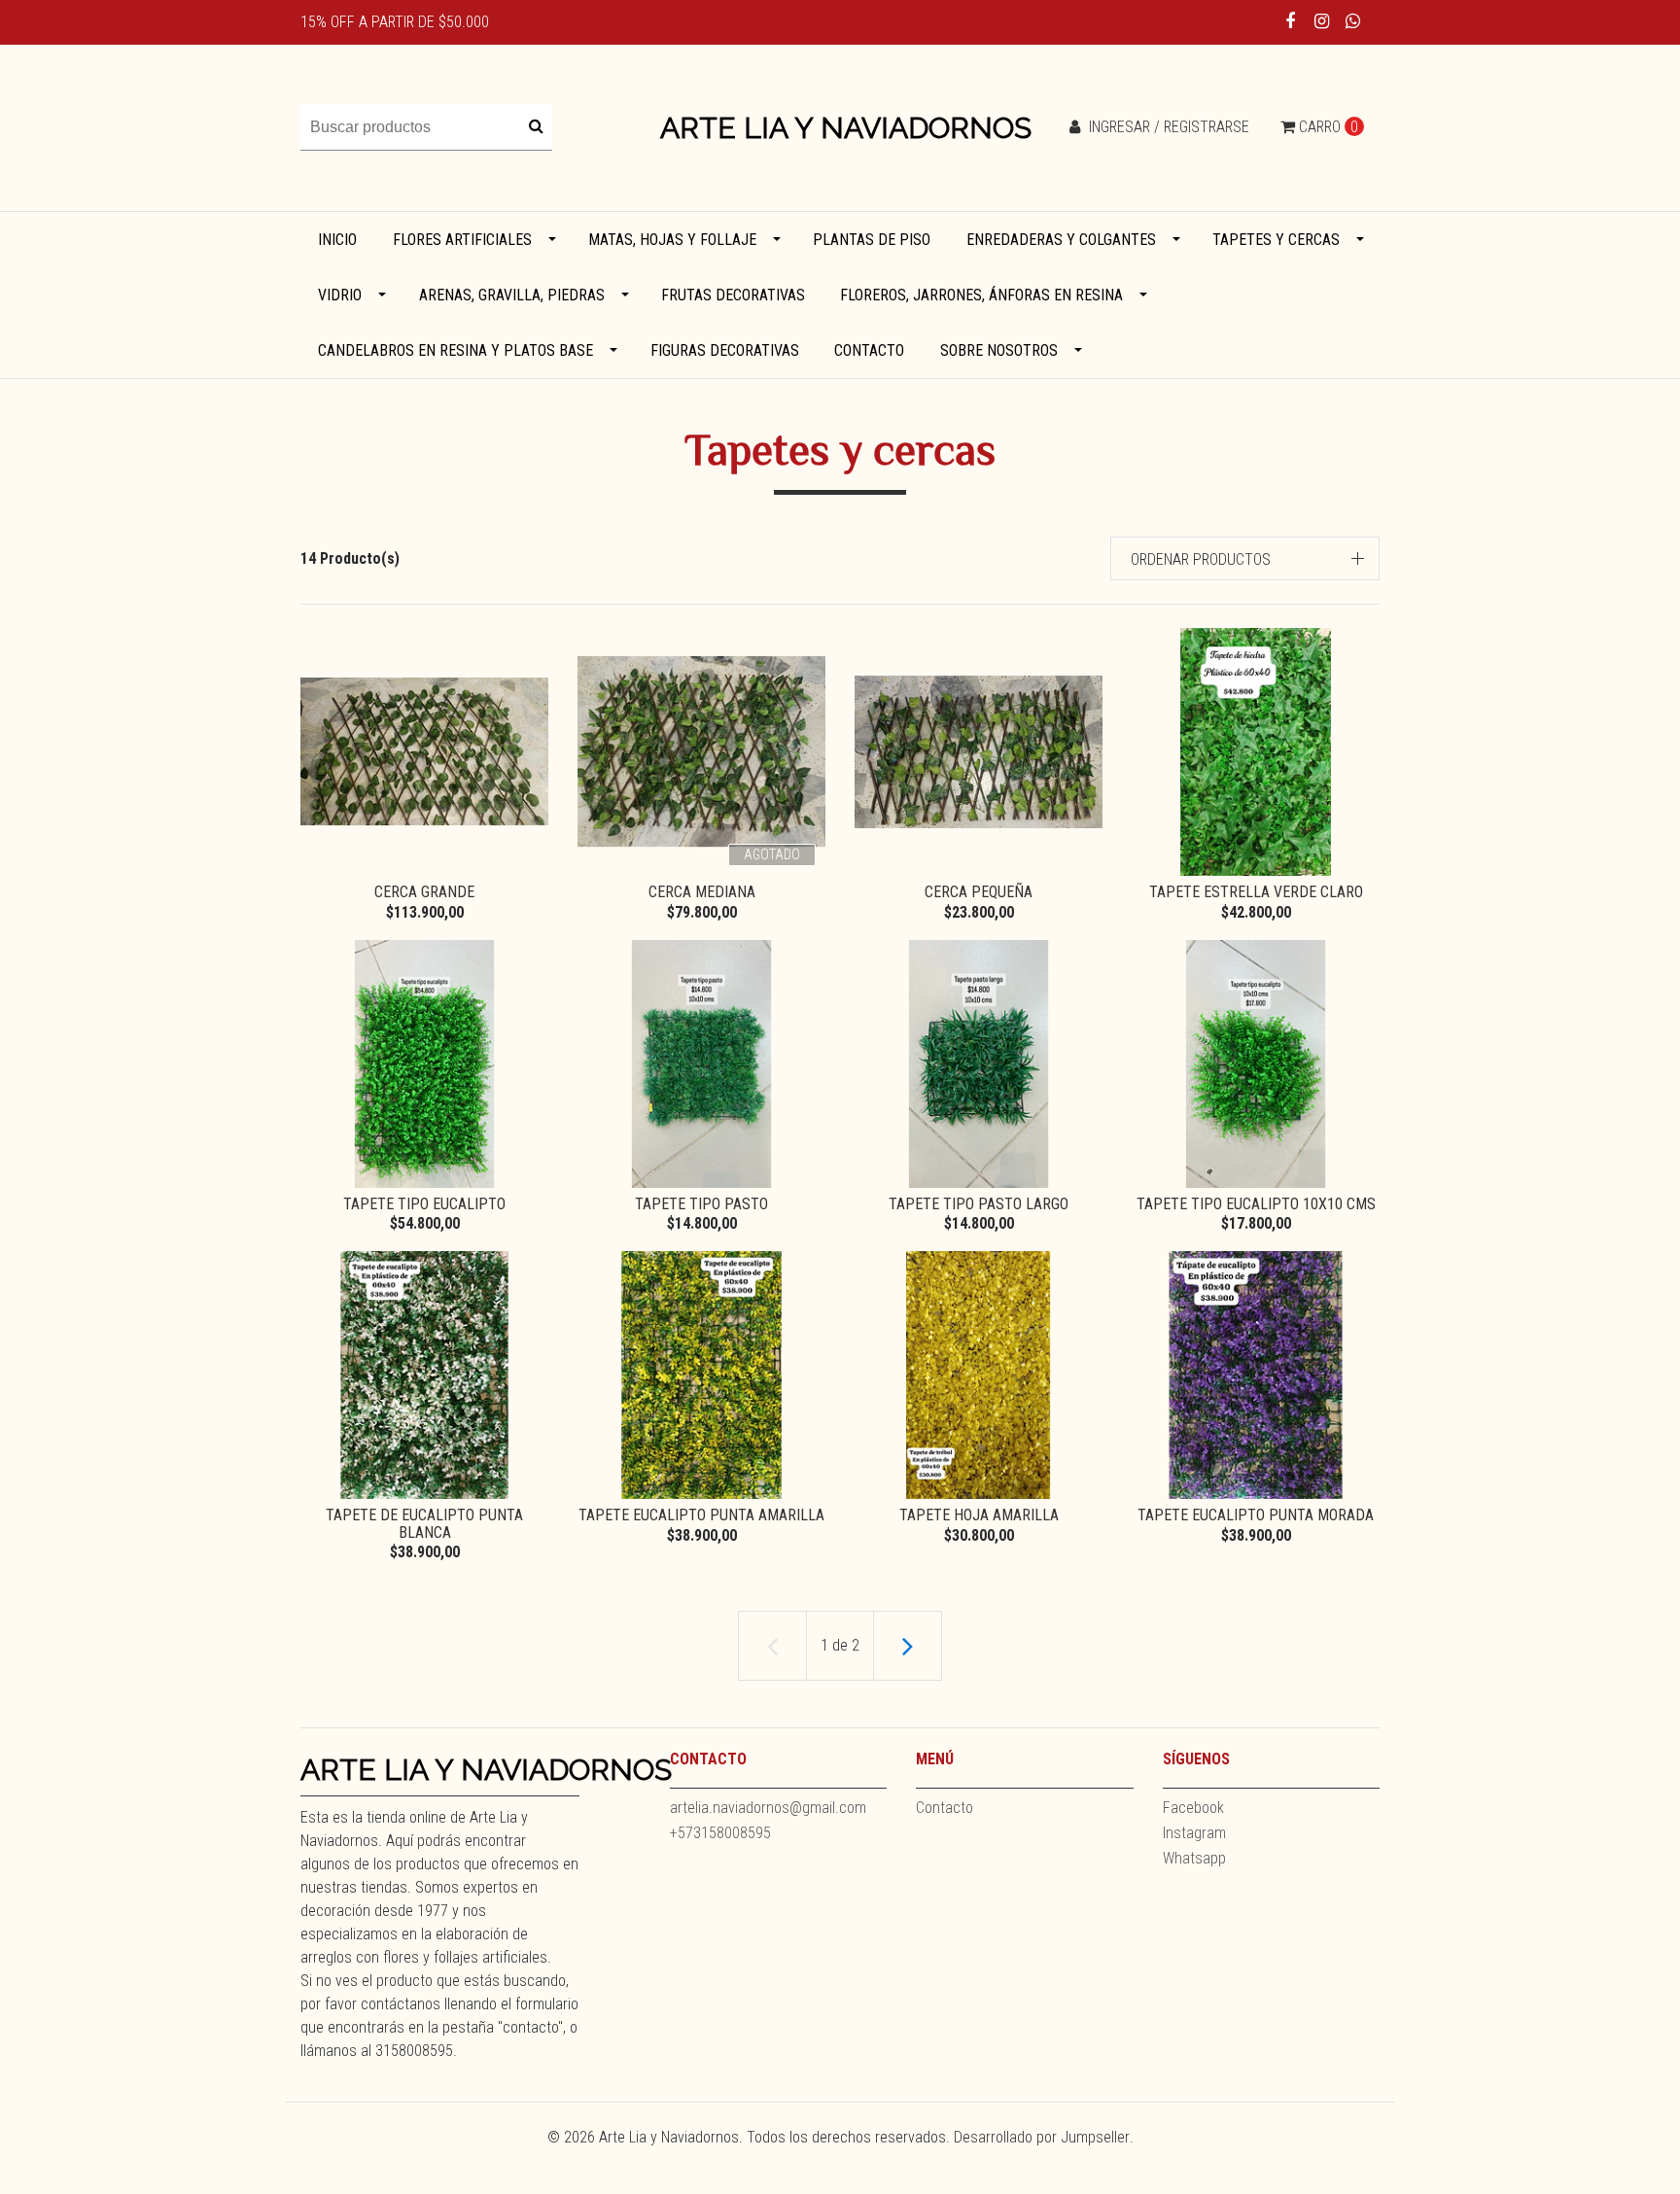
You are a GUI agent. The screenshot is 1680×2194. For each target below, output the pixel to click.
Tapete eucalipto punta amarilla (701, 1515)
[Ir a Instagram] (1322, 21)
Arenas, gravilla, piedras (512, 295)
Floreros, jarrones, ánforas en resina (981, 295)
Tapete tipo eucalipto (424, 1204)
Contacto (869, 350)
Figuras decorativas (725, 350)
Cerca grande (424, 892)
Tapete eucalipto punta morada (1256, 1515)
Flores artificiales (462, 240)
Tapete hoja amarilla (979, 1515)
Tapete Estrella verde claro (1256, 892)
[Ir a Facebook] (1291, 21)
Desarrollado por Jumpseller (1042, 2137)
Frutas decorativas (733, 295)
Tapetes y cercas (1276, 240)
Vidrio (340, 295)
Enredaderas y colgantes (1061, 240)
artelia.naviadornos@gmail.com (768, 1808)
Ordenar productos (1201, 559)
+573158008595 (720, 1833)
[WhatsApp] (1353, 21)
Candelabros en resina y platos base (455, 350)
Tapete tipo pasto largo (979, 1204)
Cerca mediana (702, 892)
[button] (1245, 558)
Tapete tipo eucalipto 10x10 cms (1256, 1204)
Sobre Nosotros (999, 350)
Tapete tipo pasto (701, 1204)
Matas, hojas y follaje (672, 240)
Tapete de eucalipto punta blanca (424, 1524)
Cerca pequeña (979, 892)
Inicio (337, 240)
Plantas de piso (872, 240)
